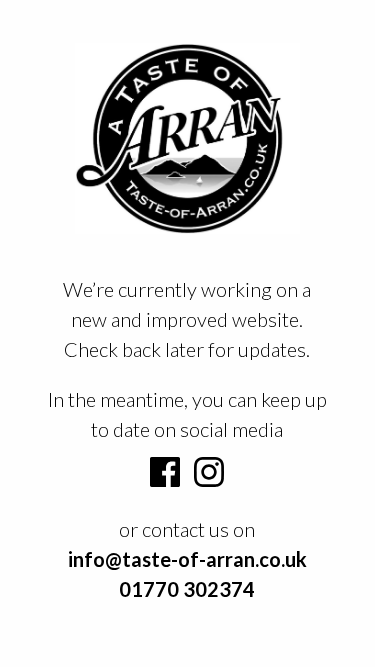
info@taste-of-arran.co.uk (187, 559)
